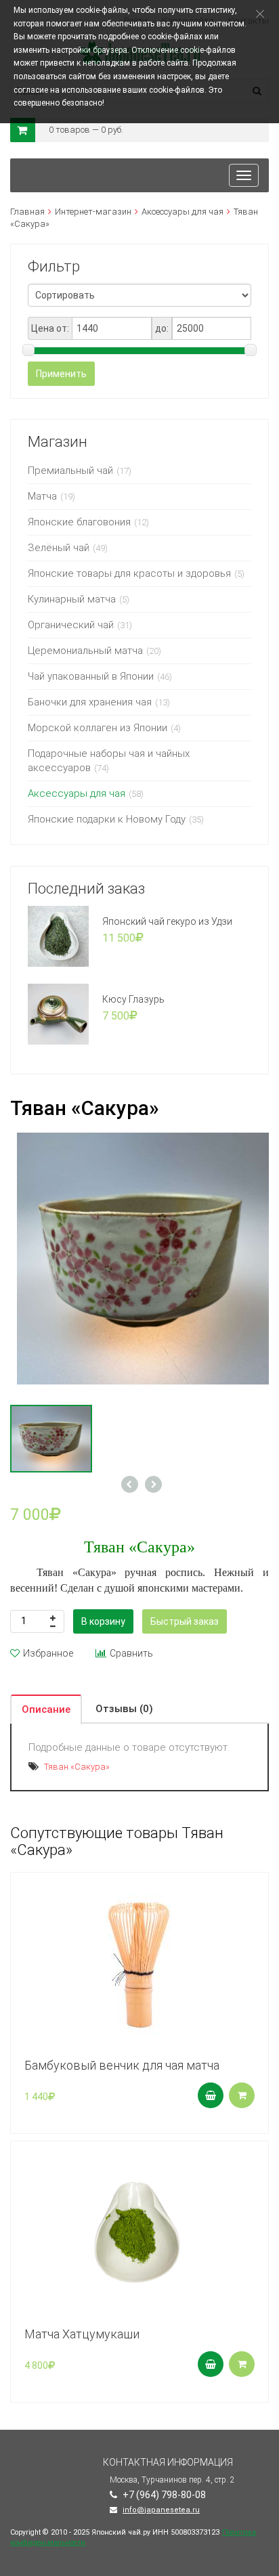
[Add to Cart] (211, 2095)
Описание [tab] (46, 1709)
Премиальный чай (70, 471)
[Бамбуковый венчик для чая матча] (139, 1961)
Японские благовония (79, 522)
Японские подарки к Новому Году (107, 819)
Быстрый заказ (185, 1621)
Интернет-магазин (93, 212)
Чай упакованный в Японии (91, 676)
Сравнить (131, 1653)
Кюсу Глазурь (133, 999)
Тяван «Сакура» (77, 1767)
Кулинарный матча (72, 599)
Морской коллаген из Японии (98, 728)
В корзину (103, 1621)
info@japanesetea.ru (161, 2510)
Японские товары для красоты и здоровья (129, 573)
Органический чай (71, 625)
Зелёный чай (59, 548)
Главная (27, 212)
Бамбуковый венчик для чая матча (122, 2065)
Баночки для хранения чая (90, 702)
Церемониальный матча (85, 651)
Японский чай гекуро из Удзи (167, 921)
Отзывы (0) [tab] (124, 1709)
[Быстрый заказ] (242, 2095)
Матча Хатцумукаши (82, 2334)
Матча (42, 496)
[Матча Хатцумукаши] (139, 2229)
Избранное (48, 1653)
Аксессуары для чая (183, 212)
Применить (61, 374)
